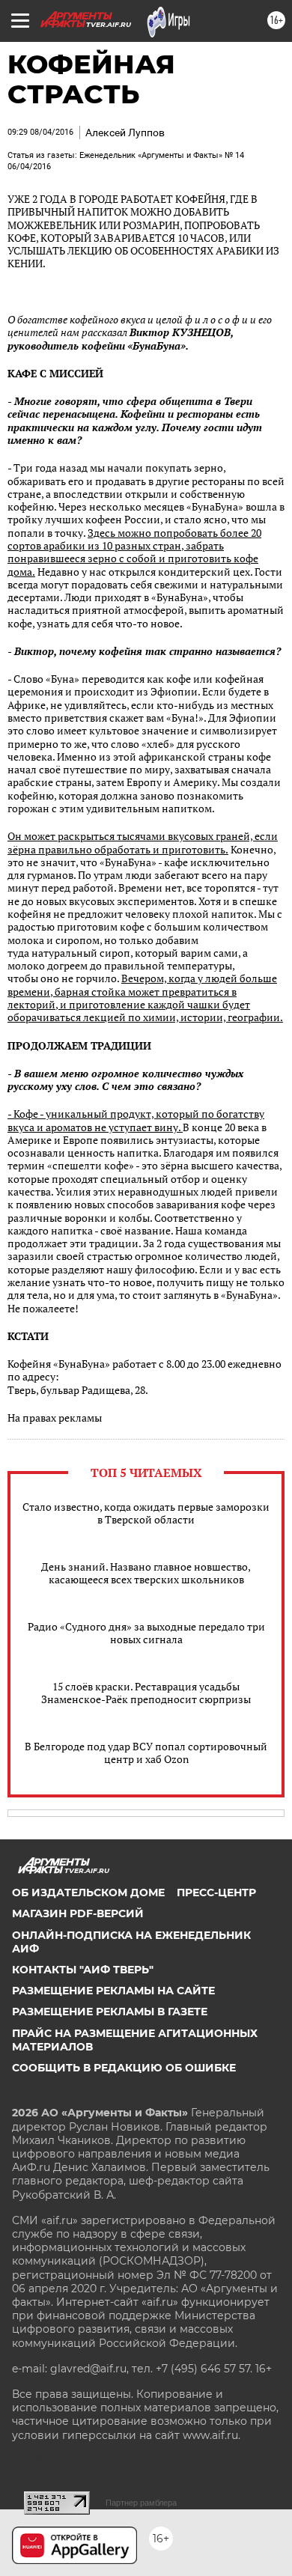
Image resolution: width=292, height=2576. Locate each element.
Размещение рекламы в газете (110, 2012)
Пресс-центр (216, 1893)
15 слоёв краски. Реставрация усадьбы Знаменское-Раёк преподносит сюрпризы (146, 1693)
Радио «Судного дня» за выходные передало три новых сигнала (146, 1633)
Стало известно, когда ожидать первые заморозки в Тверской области (146, 1513)
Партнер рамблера (141, 2503)
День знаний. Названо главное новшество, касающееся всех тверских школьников (146, 1573)
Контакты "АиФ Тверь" (83, 1970)
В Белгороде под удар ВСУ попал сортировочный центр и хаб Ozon (146, 1753)
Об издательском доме (88, 1893)
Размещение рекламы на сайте (113, 1991)
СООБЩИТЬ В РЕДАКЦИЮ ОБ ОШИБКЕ (124, 2068)
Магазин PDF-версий (78, 1913)
